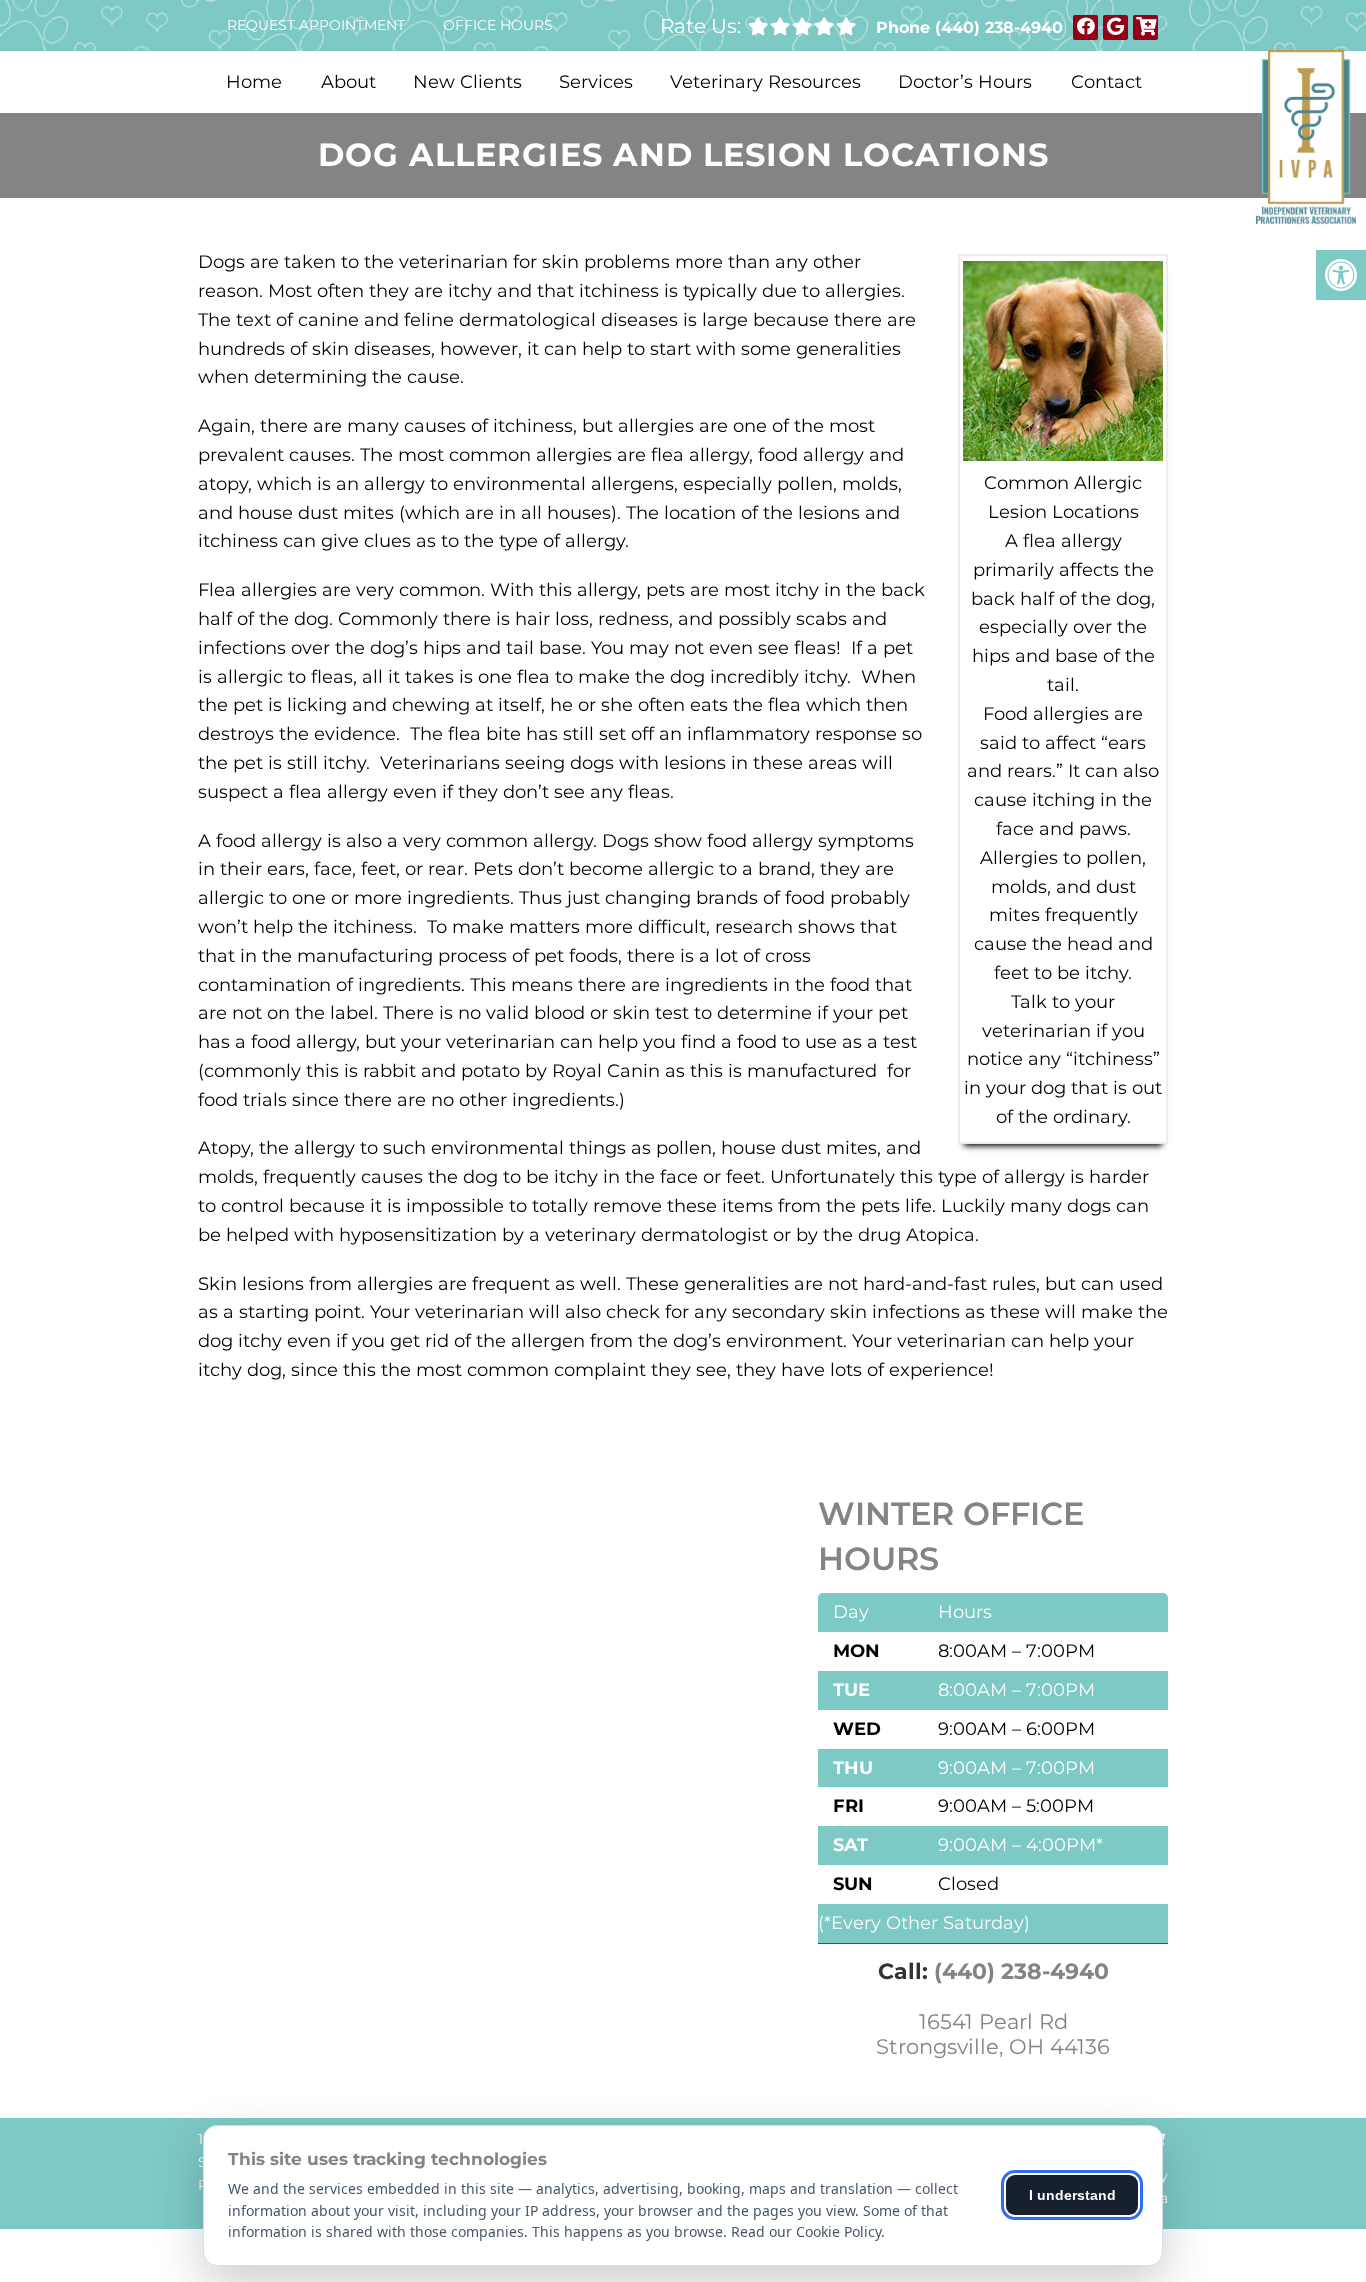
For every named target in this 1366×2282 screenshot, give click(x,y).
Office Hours (498, 25)
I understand (1072, 2195)
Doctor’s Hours (965, 82)
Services (596, 82)
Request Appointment (316, 25)
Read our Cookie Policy (806, 2231)
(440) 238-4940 (999, 27)
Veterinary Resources (765, 82)
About (348, 82)
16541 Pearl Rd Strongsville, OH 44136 (993, 2034)
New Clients (467, 82)
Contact (1106, 82)
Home (254, 82)
